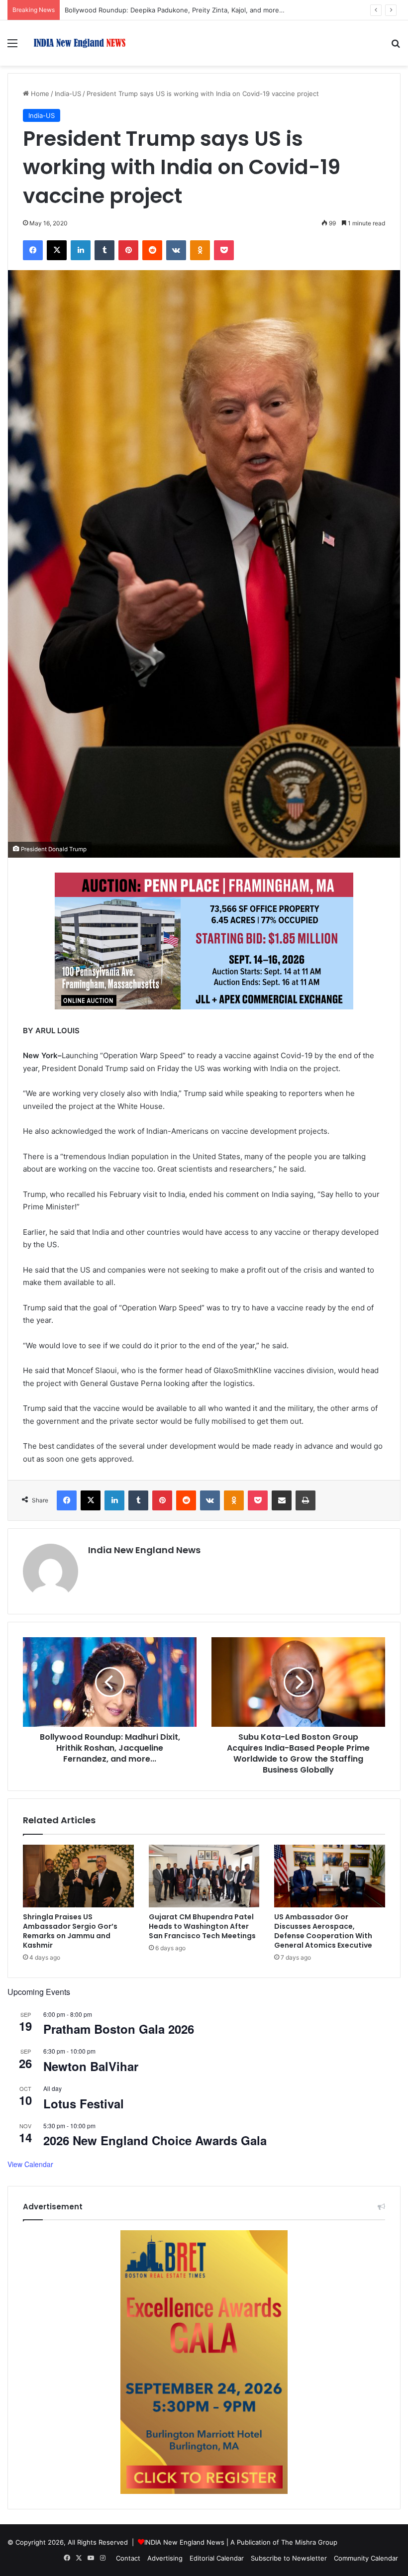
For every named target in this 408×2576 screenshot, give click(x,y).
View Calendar (30, 2164)
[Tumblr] (104, 250)
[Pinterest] (128, 250)
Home (39, 94)
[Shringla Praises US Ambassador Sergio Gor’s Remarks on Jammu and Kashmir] (78, 1876)
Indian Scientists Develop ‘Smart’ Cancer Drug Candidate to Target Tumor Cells (186, 10)
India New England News (144, 1550)
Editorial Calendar (217, 2558)
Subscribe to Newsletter (289, 2558)
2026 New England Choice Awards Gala (155, 2140)
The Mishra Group (309, 2542)
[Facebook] (33, 250)
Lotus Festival (84, 2103)
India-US (68, 94)
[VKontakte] (176, 250)
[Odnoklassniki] (200, 250)
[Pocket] (224, 250)
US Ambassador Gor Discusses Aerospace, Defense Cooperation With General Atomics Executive (323, 1931)
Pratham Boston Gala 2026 (119, 2029)
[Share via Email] (282, 1500)
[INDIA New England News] (80, 43)
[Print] (306, 1500)
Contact (128, 2558)
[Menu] (12, 47)
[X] (57, 250)
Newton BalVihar (91, 2066)
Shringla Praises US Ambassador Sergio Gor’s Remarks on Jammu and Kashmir (70, 1931)
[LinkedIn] (81, 250)
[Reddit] (152, 250)
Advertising (165, 2558)
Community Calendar (366, 2558)
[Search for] (396, 47)
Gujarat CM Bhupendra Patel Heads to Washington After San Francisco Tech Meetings (202, 1926)
